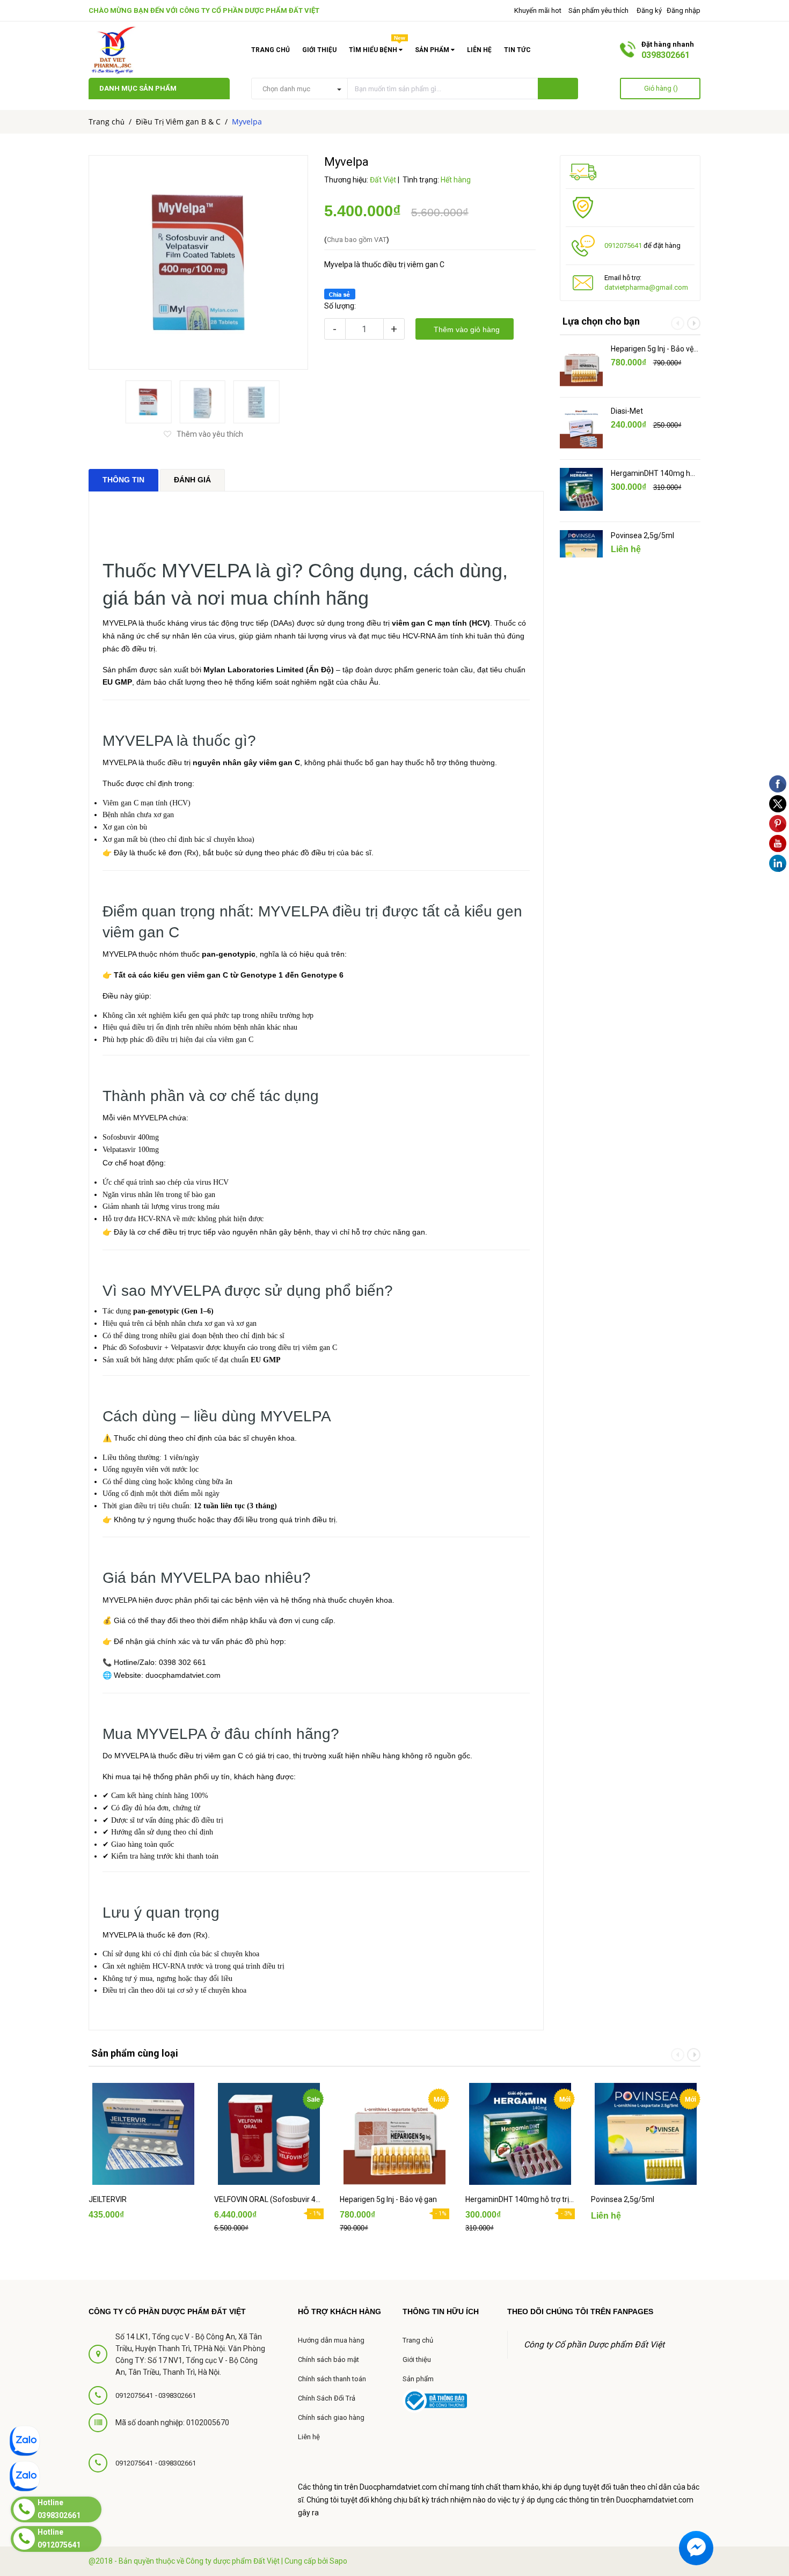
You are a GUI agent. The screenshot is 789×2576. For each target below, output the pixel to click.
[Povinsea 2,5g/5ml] (581, 552)
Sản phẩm (418, 2379)
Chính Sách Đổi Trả (327, 2398)
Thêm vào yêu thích (210, 434)
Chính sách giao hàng (331, 2417)
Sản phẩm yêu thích (598, 10)
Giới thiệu (319, 50)
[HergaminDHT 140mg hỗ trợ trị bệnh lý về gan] (581, 489)
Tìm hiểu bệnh (377, 48)
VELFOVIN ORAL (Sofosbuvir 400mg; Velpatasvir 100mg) (269, 2199)
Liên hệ (479, 50)
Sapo (338, 2561)
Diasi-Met (627, 411)
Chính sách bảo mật (328, 2360)
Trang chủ (271, 50)
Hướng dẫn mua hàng (331, 2340)
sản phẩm (433, 50)
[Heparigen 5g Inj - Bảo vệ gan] (581, 365)
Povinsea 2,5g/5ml (642, 535)
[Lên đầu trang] (768, 2482)
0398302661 (666, 55)
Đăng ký (649, 10)
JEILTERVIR (108, 2199)
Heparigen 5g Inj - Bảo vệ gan (652, 349)
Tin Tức (517, 50)
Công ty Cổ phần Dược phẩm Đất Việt (249, 10)
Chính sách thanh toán (332, 2379)
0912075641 (623, 245)
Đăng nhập (684, 10)
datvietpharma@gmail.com (646, 287)
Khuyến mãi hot (537, 10)
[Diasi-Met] (581, 427)
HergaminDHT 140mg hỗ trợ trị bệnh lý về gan (653, 474)
